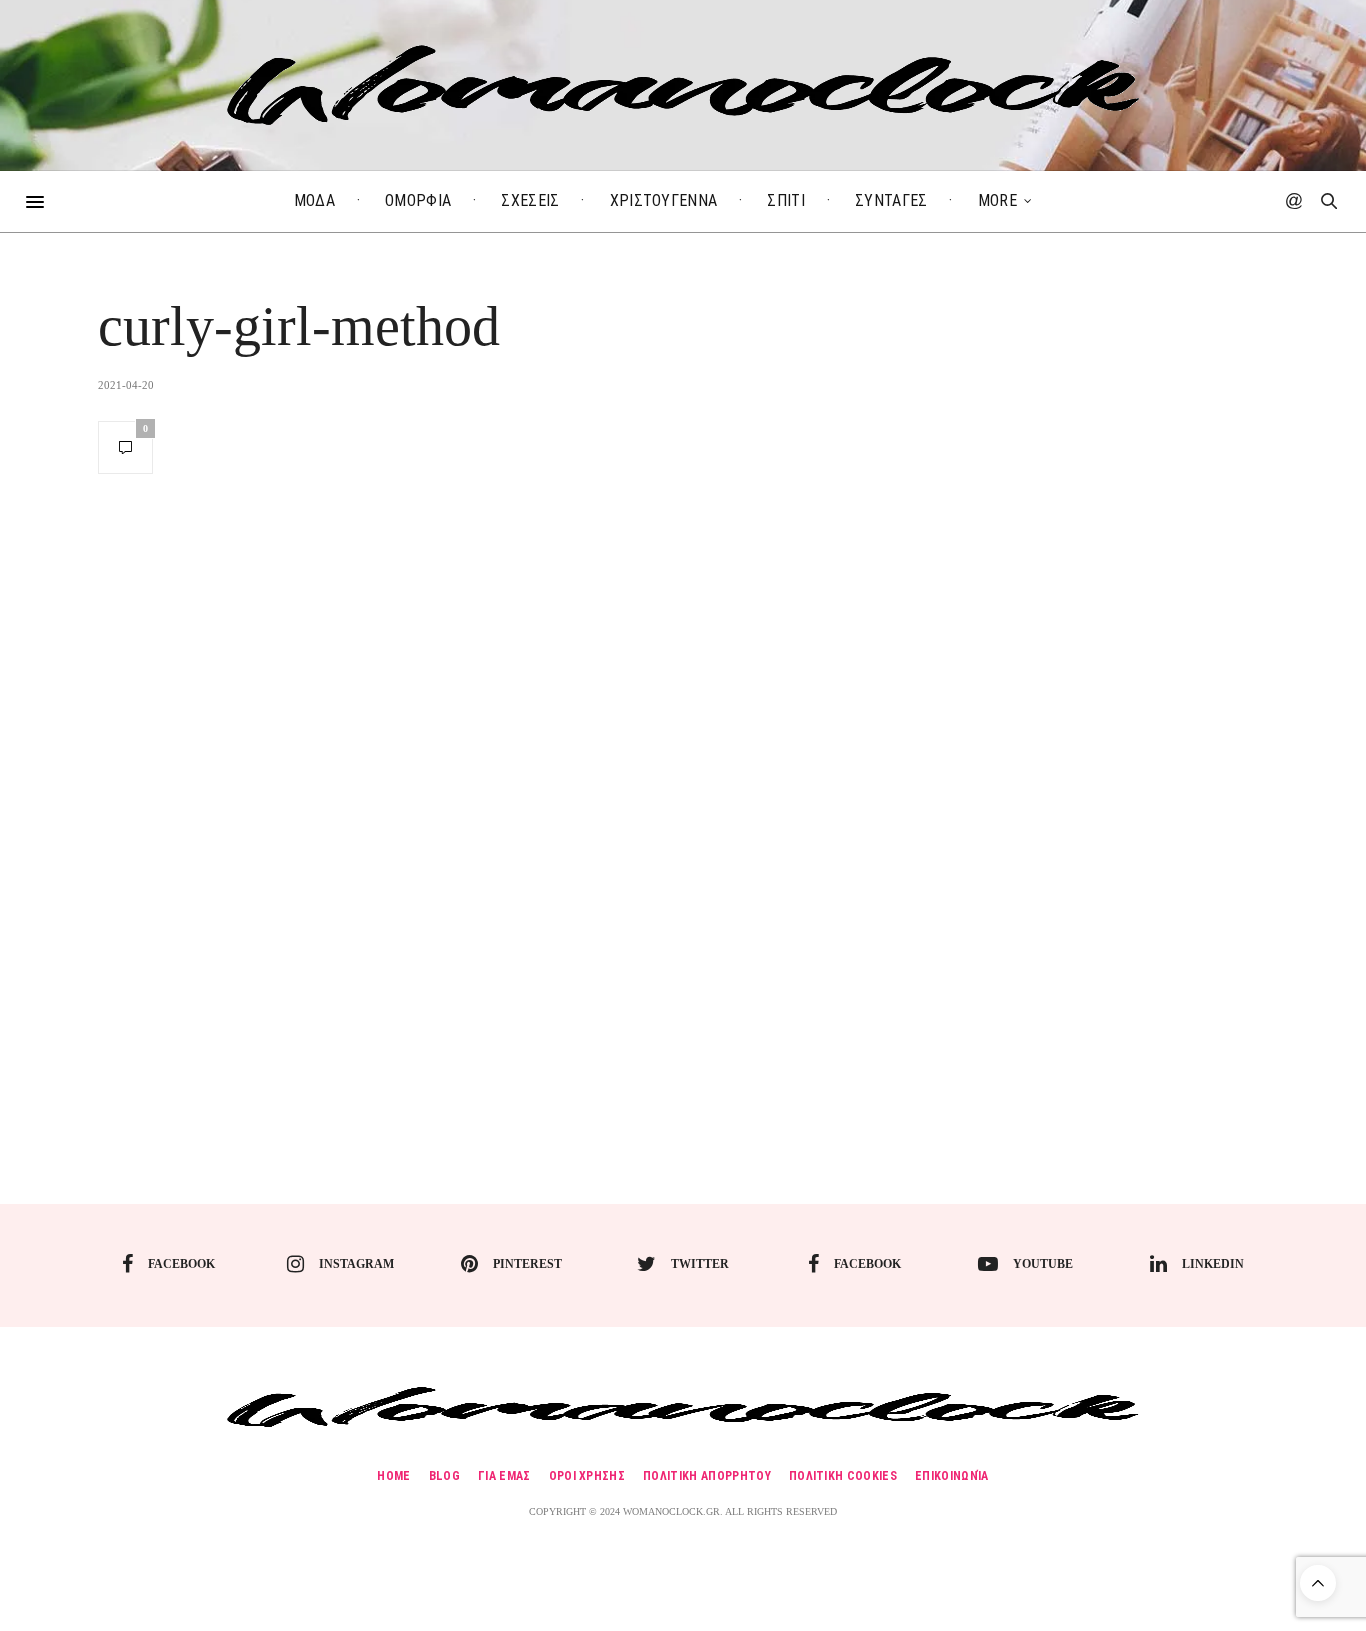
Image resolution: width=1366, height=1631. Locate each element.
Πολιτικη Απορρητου (707, 1476)
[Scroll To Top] (1318, 1583)
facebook (181, 1264)
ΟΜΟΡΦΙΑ (418, 200)
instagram (356, 1264)
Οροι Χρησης (587, 1476)
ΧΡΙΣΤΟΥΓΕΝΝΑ (664, 200)
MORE (997, 200)
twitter (700, 1264)
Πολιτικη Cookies (843, 1476)
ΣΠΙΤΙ (786, 200)
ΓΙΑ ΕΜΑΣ (504, 1476)
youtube (1043, 1264)
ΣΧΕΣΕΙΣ (530, 200)
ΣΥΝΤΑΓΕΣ (891, 200)
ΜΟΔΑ (314, 200)
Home (393, 1476)
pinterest (527, 1264)
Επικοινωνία (952, 1476)
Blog (444, 1476)
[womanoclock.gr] (683, 85)
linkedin (1213, 1264)
